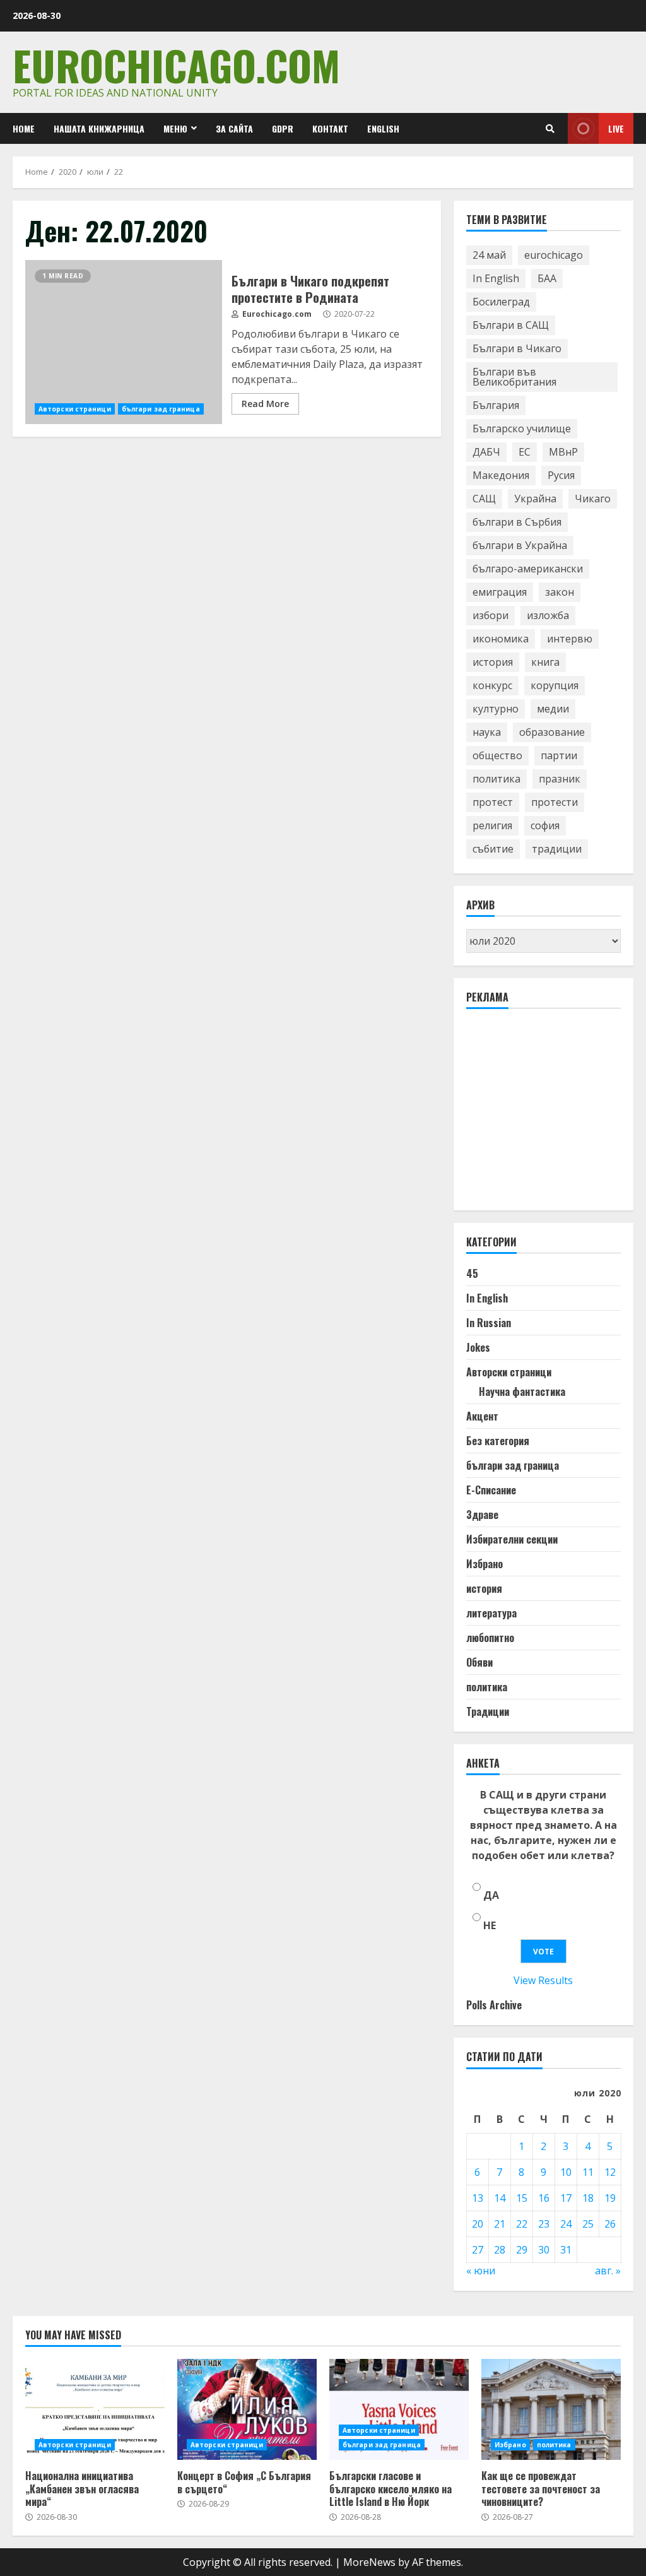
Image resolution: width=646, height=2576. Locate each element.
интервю (570, 639)
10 (566, 2172)
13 (478, 2198)
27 (478, 2250)
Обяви (479, 1662)
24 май (489, 255)
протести (555, 802)
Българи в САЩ (511, 325)
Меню (175, 128)
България (496, 405)
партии (559, 755)
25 (588, 2224)
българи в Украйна (520, 545)
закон (560, 592)
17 (566, 2198)
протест (493, 802)
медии (553, 709)
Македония (501, 475)
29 (522, 2250)
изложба (548, 615)
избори (490, 615)
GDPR (283, 128)
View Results (543, 1980)
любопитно (490, 1638)
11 (588, 2172)
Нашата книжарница (99, 128)
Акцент (482, 1416)
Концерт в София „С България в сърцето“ (247, 2409)
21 (500, 2224)
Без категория (498, 1441)
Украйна (535, 499)
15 (522, 2198)
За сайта (234, 128)
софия (545, 825)
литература (491, 1613)
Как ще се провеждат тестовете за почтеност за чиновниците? (551, 2409)
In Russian (489, 1323)
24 (566, 2224)
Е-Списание (491, 1490)
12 (610, 2172)
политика (496, 779)
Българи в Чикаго (517, 348)
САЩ (484, 499)
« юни (481, 2271)
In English (496, 278)
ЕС (525, 452)
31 (566, 2250)
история (493, 662)
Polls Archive (494, 2005)
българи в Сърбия (517, 522)
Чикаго (593, 499)
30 (544, 2250)
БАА (547, 278)
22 (522, 2224)
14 (500, 2198)
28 (500, 2250)
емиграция (500, 592)
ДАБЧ (486, 452)
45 (472, 1273)
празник (560, 779)
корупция (555, 685)
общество (497, 755)
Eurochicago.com (176, 65)
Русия (561, 475)
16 (544, 2198)
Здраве (482, 1515)
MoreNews (369, 2562)
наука (487, 732)
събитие (493, 849)
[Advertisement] (556, 1115)
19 (610, 2198)
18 (588, 2198)
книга (545, 662)
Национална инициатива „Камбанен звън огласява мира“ (95, 2409)
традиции (557, 849)
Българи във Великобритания (514, 377)
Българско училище (522, 428)
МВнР (563, 452)
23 (544, 2224)
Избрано (484, 1564)
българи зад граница (161, 409)
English (383, 128)
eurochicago (554, 255)
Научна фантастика (522, 1391)
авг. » (608, 2271)
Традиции (488, 1711)
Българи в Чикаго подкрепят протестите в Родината (124, 342)
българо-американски (528, 569)
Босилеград (501, 302)
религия (492, 825)
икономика (501, 639)
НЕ (490, 1925)
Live (616, 128)
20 (478, 2224)
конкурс (492, 685)
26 (610, 2224)
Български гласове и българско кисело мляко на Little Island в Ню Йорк (399, 2409)
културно (496, 709)
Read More (265, 404)
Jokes (478, 1347)
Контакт (330, 128)
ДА (491, 1895)
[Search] (550, 129)
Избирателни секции (512, 1539)
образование (552, 732)
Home (24, 128)
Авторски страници (75, 409)
